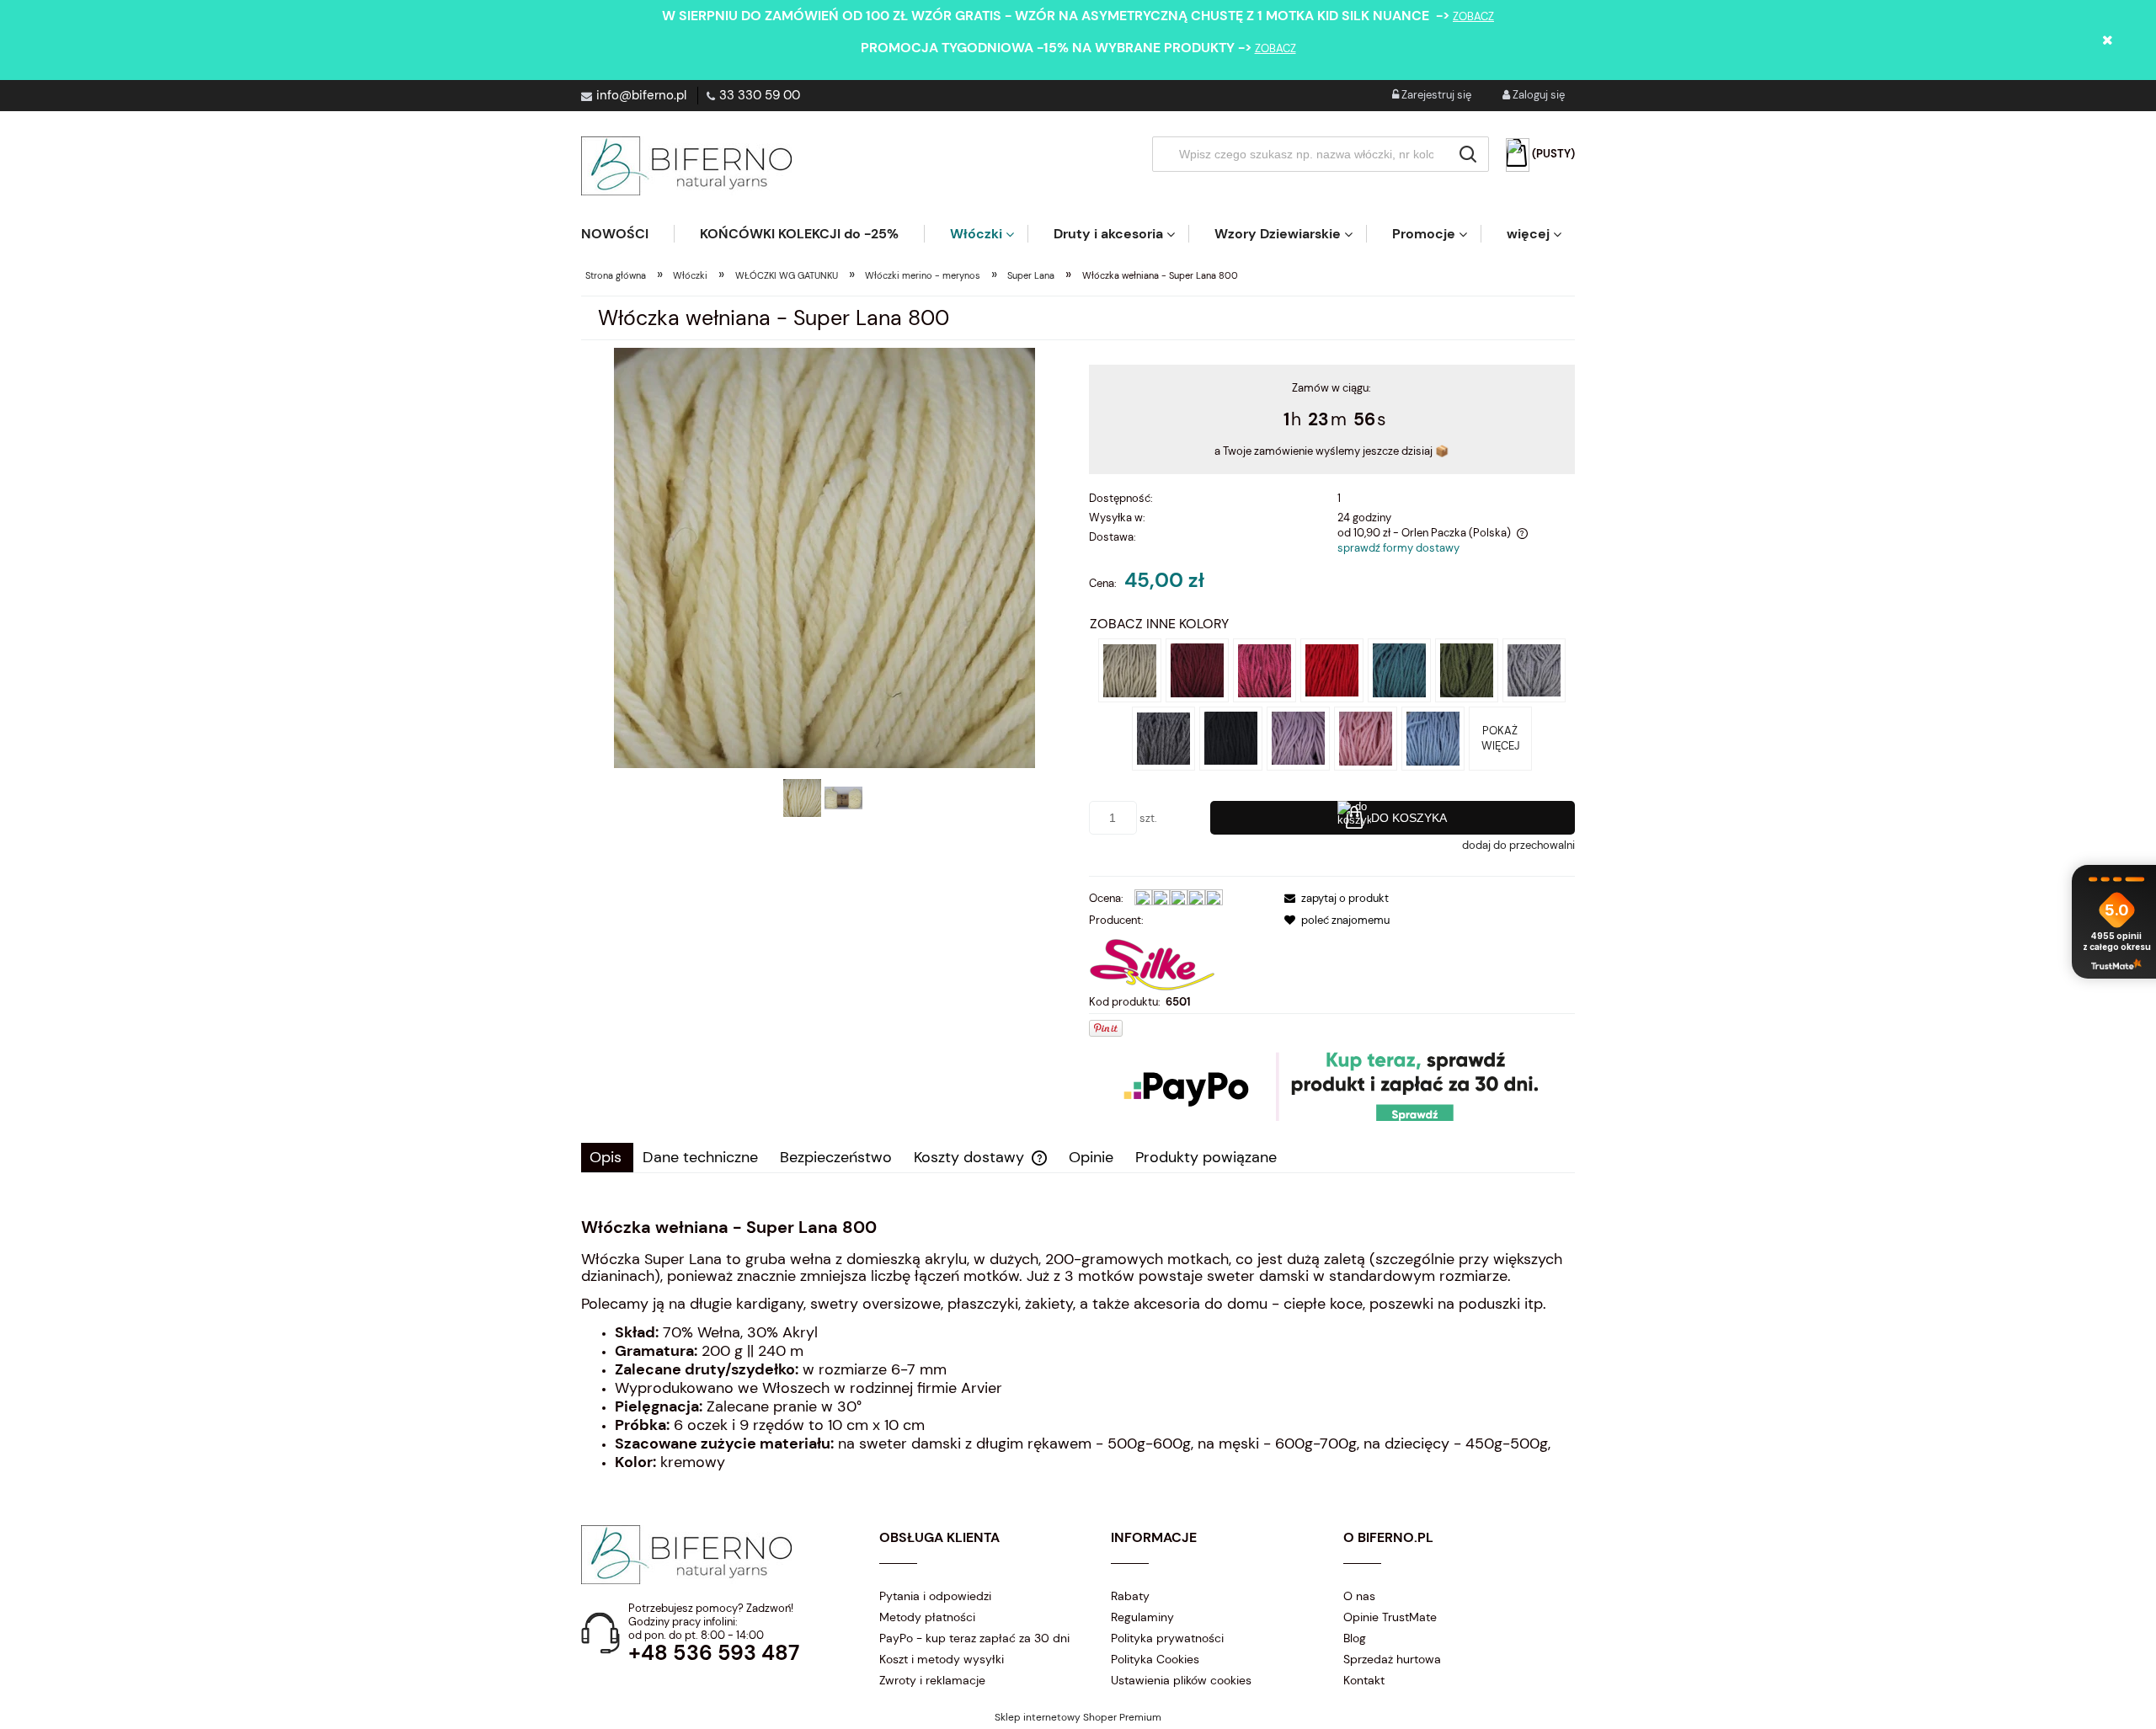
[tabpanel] (1078, 1345)
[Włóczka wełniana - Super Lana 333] (1366, 737)
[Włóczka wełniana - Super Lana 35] (1265, 669)
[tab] (607, 1158)
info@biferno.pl (641, 95)
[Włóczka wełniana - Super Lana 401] (1467, 669)
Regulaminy (1142, 1617)
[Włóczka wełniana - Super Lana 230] (1298, 737)
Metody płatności (927, 1617)
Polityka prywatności (1167, 1638)
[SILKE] (1152, 961)
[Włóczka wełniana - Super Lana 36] (1197, 669)
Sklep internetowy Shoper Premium (1078, 1717)
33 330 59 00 (760, 95)
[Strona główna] (686, 166)
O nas (1359, 1596)
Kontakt (1364, 1680)
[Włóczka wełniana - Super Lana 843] (1163, 737)
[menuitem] (627, 234)
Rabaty (1130, 1596)
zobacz (1473, 16)
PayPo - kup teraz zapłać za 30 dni (974, 1638)
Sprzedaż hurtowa (1392, 1659)
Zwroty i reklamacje (932, 1680)
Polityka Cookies (1155, 1659)
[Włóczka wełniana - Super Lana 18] (1130, 669)
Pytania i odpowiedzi (935, 1596)
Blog (1355, 1638)
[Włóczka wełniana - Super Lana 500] (1399, 669)
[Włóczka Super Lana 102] (1433, 737)
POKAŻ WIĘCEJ (1500, 738)
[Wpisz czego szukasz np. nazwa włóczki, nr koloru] (1468, 154)
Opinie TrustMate (1390, 1617)
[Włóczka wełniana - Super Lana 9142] (1332, 669)
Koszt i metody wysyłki (942, 1659)
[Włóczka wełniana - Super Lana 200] (1231, 737)
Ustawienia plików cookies (1181, 1680)
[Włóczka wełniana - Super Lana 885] (1534, 669)
